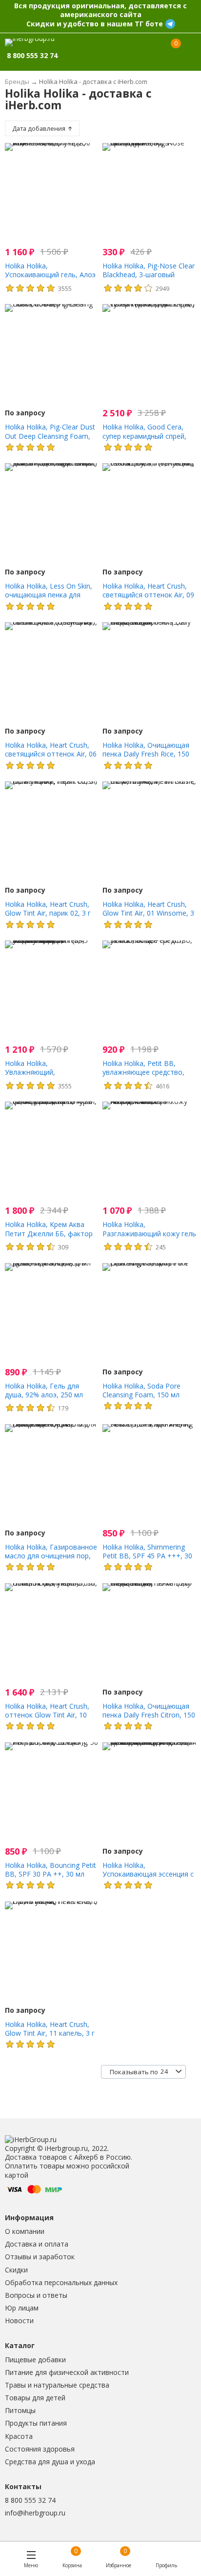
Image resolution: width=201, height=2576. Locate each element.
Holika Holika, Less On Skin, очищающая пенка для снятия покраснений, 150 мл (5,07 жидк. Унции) (52, 599)
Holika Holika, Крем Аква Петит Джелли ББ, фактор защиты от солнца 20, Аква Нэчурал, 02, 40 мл (50, 1238)
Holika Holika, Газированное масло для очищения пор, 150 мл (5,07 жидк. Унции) (51, 1556)
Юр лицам (22, 2308)
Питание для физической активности (67, 2372)
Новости (19, 2320)
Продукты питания (36, 2423)
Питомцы (20, 2410)
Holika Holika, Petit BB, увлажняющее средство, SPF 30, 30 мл (143, 1072)
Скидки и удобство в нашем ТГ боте (95, 24)
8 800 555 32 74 (30, 2500)
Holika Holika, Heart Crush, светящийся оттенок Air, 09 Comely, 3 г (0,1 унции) (148, 595)
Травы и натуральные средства (57, 2385)
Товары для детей (35, 2398)
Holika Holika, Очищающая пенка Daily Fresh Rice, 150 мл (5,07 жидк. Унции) (146, 754)
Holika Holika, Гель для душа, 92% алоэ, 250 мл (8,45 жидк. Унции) (44, 1395)
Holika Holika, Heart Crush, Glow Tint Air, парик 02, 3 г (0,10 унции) (48, 913)
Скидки (16, 2270)
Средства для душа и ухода (50, 2462)
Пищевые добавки (35, 2360)
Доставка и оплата (37, 2244)
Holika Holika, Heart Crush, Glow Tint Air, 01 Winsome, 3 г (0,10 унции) (148, 913)
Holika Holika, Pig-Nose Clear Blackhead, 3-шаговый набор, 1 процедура (149, 275)
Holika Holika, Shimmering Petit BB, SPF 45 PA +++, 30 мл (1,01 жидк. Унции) (147, 1556)
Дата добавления (40, 129)
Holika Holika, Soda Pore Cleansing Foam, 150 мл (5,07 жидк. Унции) (141, 1395)
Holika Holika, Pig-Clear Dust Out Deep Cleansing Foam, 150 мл (50, 436)
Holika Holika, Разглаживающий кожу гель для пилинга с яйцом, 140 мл (149, 1238)
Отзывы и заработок (40, 2257)
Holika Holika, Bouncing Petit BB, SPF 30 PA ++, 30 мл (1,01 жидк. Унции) (50, 1874)
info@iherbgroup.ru (35, 2513)
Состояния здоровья (40, 2449)
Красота (19, 2436)
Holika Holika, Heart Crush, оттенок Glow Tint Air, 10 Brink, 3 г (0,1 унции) (47, 1715)
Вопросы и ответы (36, 2295)
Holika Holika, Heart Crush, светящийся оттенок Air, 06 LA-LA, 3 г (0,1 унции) (51, 754)
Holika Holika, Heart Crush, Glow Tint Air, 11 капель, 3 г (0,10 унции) (50, 2033)
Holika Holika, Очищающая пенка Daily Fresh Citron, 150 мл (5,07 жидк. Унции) (149, 1715)
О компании (25, 2231)
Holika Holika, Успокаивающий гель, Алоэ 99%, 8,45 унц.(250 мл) (50, 275)
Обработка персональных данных (61, 2282)
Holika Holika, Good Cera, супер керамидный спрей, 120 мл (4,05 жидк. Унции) (145, 436)
